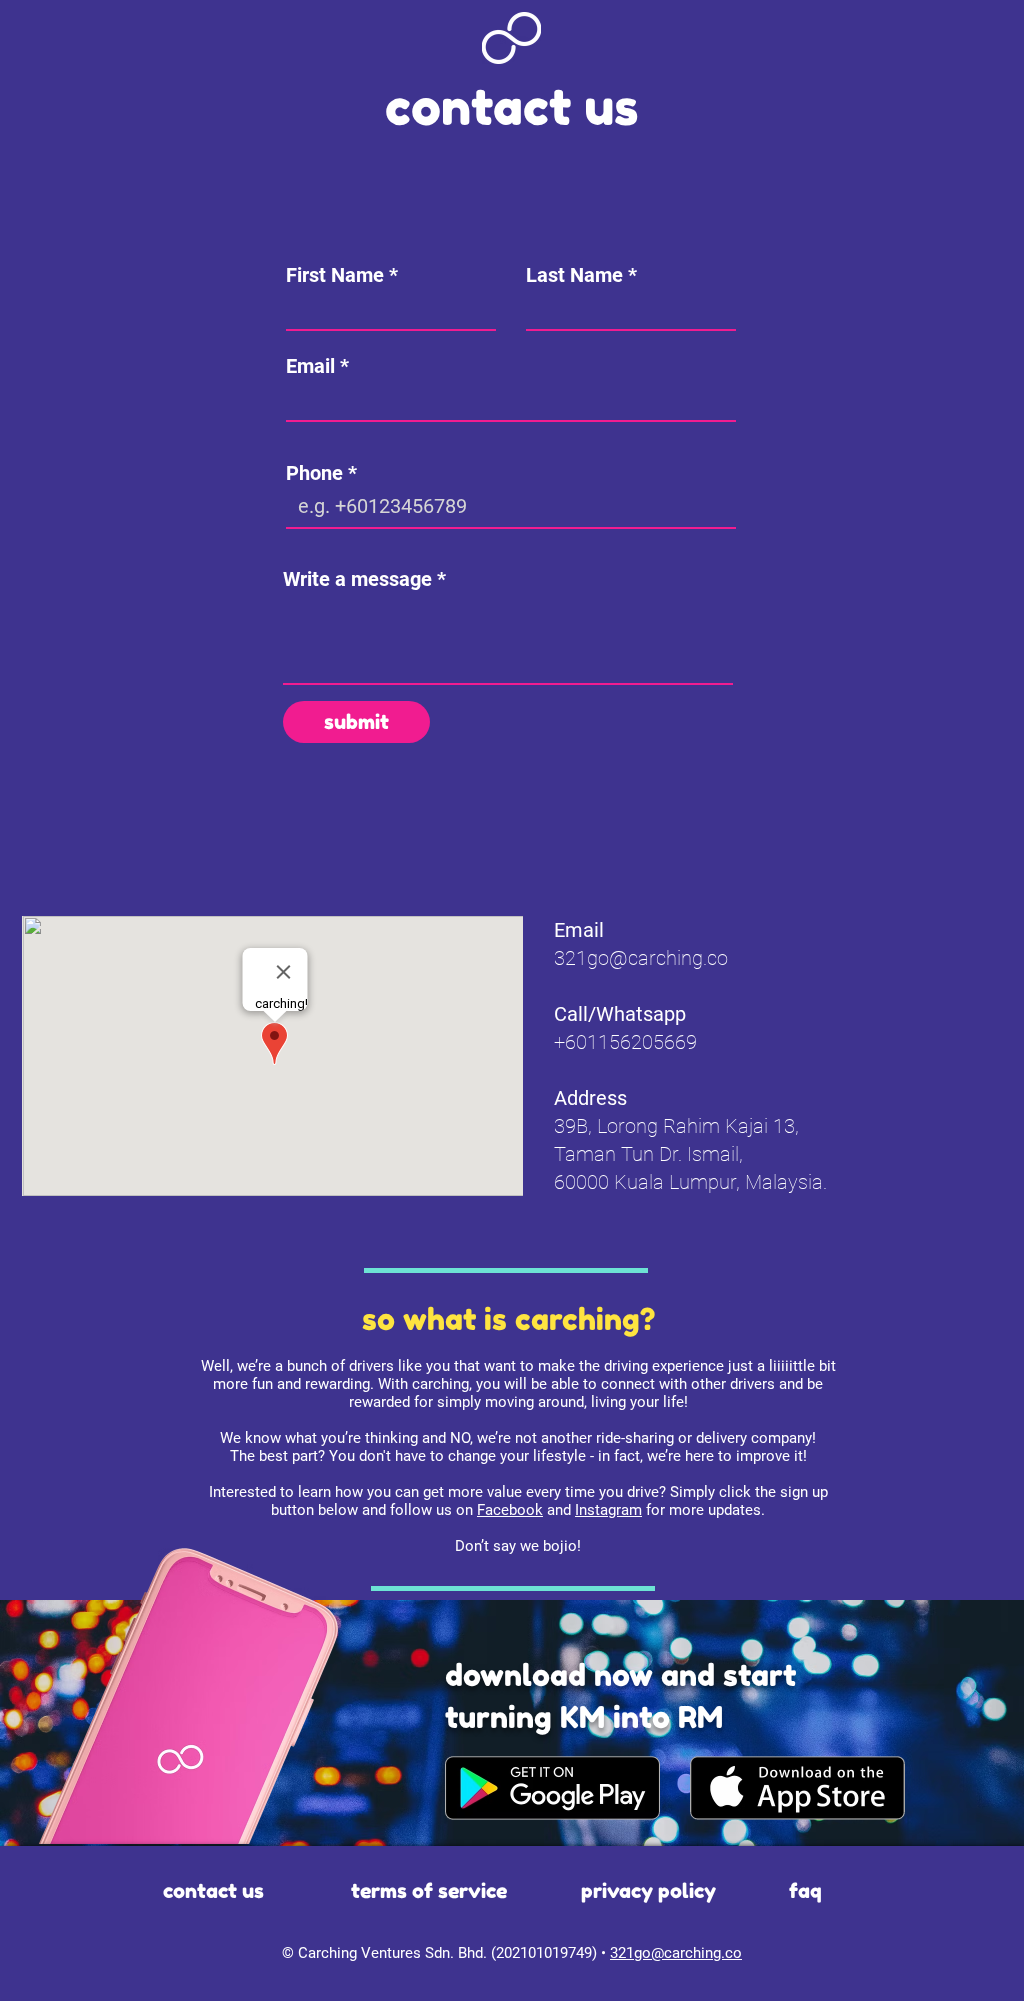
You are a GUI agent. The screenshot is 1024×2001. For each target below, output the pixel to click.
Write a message (357, 579)
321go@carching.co (641, 958)
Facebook (510, 1510)
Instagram (608, 1510)
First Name (335, 275)
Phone (314, 473)
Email (310, 366)
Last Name (574, 275)
